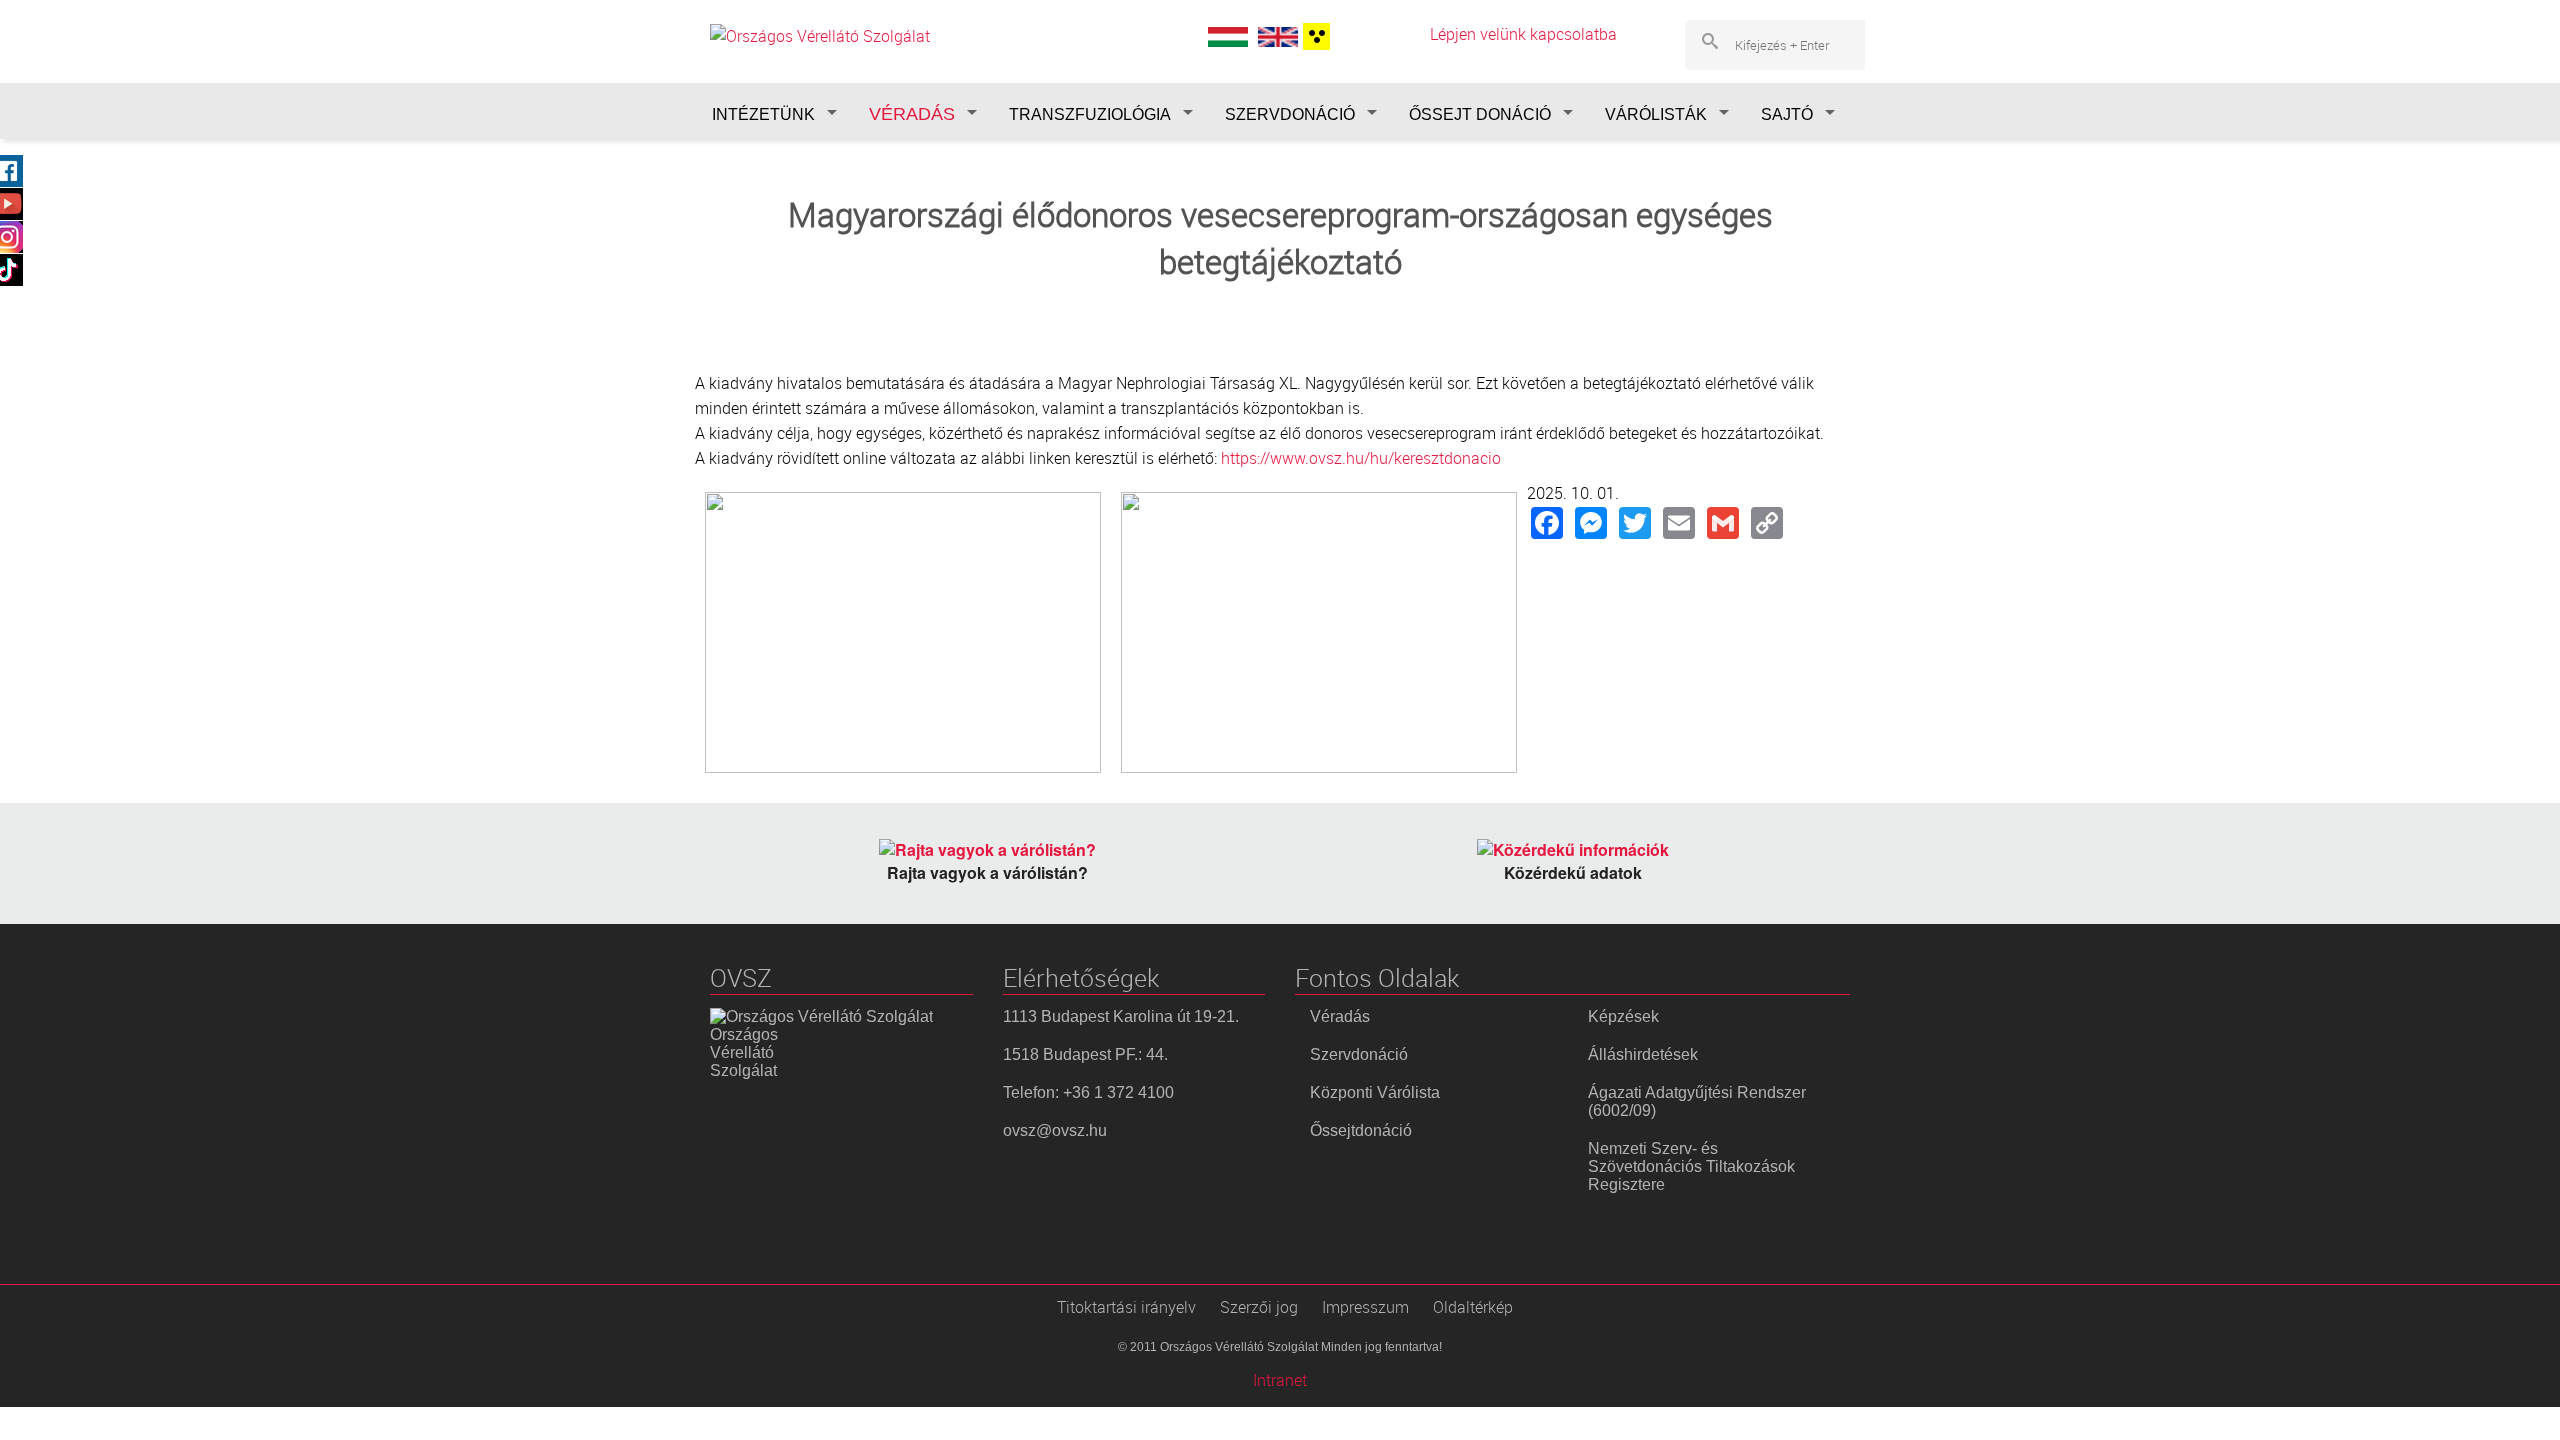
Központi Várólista (1375, 1092)
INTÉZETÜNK (763, 114)
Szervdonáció (1359, 1054)
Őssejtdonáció (1361, 1130)
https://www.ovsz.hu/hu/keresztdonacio (1361, 458)
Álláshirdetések (1643, 1054)
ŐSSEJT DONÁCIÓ (1480, 114)
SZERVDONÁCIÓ (1290, 114)
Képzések (1623, 1016)
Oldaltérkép (1473, 1307)
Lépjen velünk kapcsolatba (1523, 34)
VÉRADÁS (912, 114)
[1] (1314, 36)
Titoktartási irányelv (1126, 1307)
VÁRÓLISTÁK (1656, 114)
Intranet (1280, 1380)
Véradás (1340, 1016)
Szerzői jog (1259, 1307)
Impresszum (1365, 1307)
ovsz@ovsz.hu (1055, 1130)
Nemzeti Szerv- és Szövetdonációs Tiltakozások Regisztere (1691, 1166)
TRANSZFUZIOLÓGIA (1090, 114)
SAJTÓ (1787, 114)
